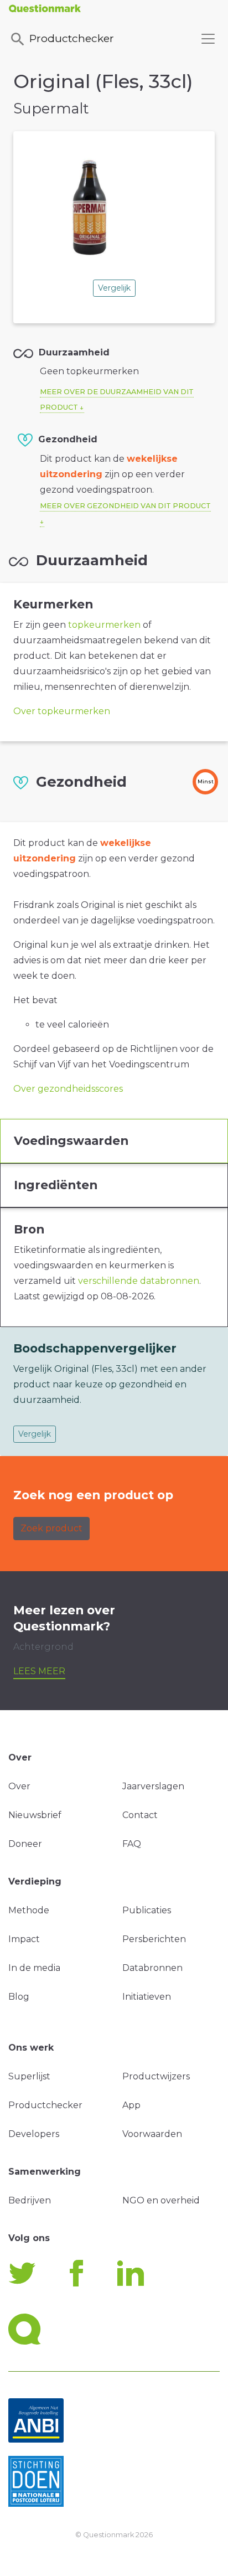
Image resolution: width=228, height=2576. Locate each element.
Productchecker (72, 38)
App (131, 2105)
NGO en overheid (161, 2200)
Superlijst (29, 2076)
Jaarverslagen (153, 1786)
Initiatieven (147, 1997)
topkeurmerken (104, 625)
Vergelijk (114, 288)
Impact (24, 1939)
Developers (34, 2134)
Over (19, 1786)
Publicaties (147, 1910)
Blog (19, 1997)
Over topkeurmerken (62, 711)
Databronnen (152, 1968)
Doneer (25, 1844)
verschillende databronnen (139, 1281)
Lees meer (39, 1671)
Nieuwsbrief (35, 1815)
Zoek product (51, 1528)
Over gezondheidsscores (68, 1089)
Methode (29, 1910)
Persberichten (154, 1939)
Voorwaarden (152, 2134)
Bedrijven (30, 2200)
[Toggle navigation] (208, 39)
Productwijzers (156, 2076)
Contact (140, 1815)
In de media (34, 1968)
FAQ (132, 1844)
